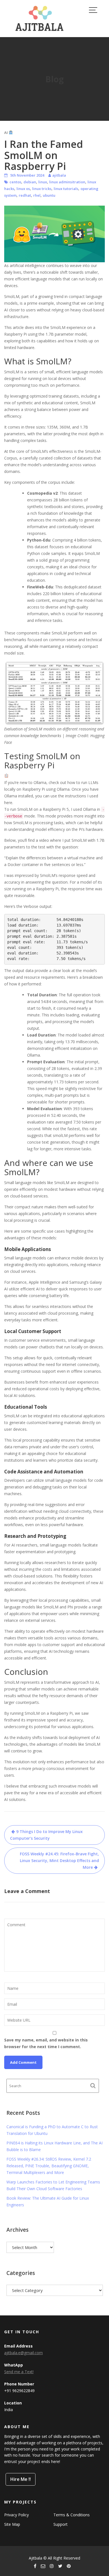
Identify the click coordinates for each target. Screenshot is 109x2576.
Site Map (12, 2525)
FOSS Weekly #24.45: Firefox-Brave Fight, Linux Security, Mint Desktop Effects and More (59, 1861)
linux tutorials (66, 189)
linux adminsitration (67, 182)
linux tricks (42, 189)
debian (30, 182)
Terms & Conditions (72, 2515)
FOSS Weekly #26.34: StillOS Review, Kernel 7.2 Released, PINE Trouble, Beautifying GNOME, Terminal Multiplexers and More (49, 2166)
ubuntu (49, 195)
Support (61, 2525)
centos (15, 182)
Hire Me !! (21, 2479)
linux (43, 182)
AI (6, 133)
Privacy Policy (16, 2515)
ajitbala (59, 175)
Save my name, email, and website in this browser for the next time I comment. (46, 2043)
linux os (23, 189)
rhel (37, 195)
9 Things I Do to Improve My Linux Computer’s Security (46, 1835)
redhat (25, 195)
